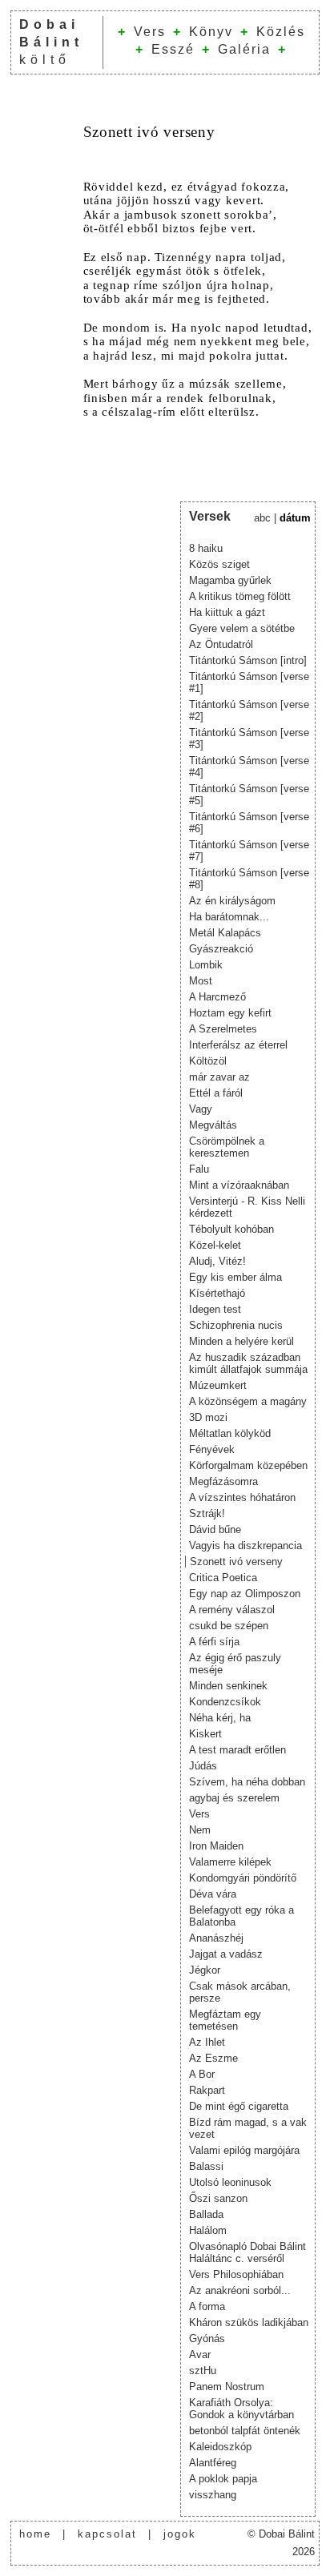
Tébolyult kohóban (231, 1229)
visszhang (213, 2495)
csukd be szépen (229, 1626)
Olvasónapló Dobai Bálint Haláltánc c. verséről (247, 2252)
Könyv (211, 32)
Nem (200, 1830)
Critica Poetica (223, 1578)
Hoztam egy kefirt (230, 1013)
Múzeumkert (218, 1385)
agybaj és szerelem (234, 1798)
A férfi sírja (214, 1642)
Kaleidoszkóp (220, 2447)
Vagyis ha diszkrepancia (245, 1546)
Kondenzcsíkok (225, 1702)
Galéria (244, 49)
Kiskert (205, 1734)
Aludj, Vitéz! (217, 1261)
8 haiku (206, 548)
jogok (180, 2534)
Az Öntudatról (221, 644)
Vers (150, 32)
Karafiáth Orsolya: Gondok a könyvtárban (241, 2409)
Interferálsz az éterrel (238, 1045)
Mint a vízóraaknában (239, 1185)
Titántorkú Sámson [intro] (248, 660)
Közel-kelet (215, 1245)
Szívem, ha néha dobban (247, 1782)
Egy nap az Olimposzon (245, 1594)
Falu (199, 1169)
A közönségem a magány (248, 1401)
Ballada (206, 2214)
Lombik (206, 965)
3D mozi (208, 1417)
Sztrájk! (207, 1513)
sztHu (203, 2371)
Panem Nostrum (227, 2387)
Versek (210, 516)
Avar (200, 2355)
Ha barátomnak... (229, 917)
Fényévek (212, 1449)
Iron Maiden (216, 1846)
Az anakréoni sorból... (240, 2290)
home (35, 2534)
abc (262, 518)
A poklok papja (223, 2479)
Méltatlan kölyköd (230, 1433)
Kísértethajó (217, 1293)
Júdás (203, 1766)
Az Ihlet (207, 2042)
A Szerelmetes (223, 1029)
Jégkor (205, 1970)
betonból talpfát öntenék (245, 2431)
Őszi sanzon (218, 2198)
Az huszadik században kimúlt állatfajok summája (248, 1363)
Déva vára (213, 1894)
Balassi (206, 2166)
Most (201, 981)
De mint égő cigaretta (239, 2106)
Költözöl (208, 1061)
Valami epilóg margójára (244, 2150)
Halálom (208, 2230)
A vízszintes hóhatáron (242, 1497)
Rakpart (207, 2090)
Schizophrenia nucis (236, 1325)
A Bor (202, 2074)
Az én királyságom (232, 901)
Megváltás (213, 1125)
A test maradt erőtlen (237, 1750)
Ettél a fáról (216, 1093)
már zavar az (219, 1077)
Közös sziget (219, 564)
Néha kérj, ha (220, 1718)
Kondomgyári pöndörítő (243, 1878)
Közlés (281, 32)
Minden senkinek (228, 1686)
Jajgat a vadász (226, 1954)
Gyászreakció (221, 949)
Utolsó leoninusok (230, 2182)
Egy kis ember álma (235, 1277)
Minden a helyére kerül (241, 1341)
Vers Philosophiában (236, 2274)
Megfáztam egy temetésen (225, 2020)
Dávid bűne (215, 1529)
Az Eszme (213, 2058)
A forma (207, 2306)
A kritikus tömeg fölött (240, 596)
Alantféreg (213, 2463)
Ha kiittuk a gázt (227, 612)
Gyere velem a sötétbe (242, 628)
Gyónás (207, 2339)
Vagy (201, 1109)
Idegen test (215, 1309)
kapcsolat (107, 2534)
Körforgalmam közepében (248, 1465)
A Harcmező (217, 997)
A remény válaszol (232, 1610)
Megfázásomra (223, 1481)
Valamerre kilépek (230, 1862)
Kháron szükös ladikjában (249, 2322)
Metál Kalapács (225, 933)
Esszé (173, 49)
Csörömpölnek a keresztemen (227, 1147)
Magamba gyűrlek (230, 580)
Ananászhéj (216, 1938)
